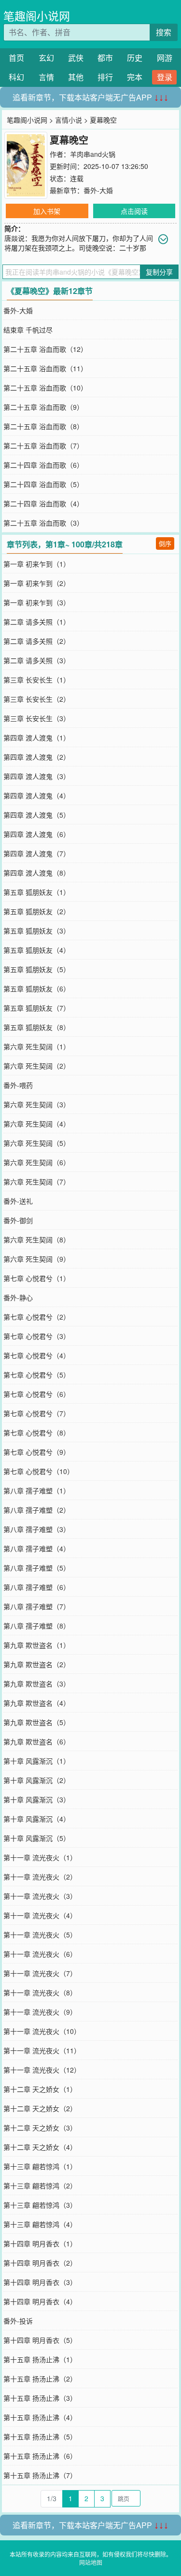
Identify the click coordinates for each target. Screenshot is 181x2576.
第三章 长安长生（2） (37, 699)
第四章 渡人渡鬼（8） (37, 873)
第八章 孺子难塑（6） (37, 1587)
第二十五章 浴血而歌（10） (45, 388)
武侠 (76, 58)
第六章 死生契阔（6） (37, 1162)
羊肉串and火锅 (93, 154)
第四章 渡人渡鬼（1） (37, 738)
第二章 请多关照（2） (37, 641)
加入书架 (47, 211)
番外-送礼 (18, 1201)
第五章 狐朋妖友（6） (37, 989)
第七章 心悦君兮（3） (37, 1336)
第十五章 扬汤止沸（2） (40, 2379)
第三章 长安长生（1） (37, 680)
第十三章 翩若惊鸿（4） (40, 2224)
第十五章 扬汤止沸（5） (40, 2437)
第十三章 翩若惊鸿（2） (40, 2186)
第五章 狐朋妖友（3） (37, 931)
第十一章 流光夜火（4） (40, 1915)
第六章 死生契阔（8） (37, 1239)
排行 (105, 77)
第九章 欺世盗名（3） (37, 1684)
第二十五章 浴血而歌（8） (43, 426)
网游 (165, 58)
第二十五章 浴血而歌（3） (43, 523)
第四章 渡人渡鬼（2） (37, 757)
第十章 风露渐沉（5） (37, 1838)
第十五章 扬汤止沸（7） (40, 2475)
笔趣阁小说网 (37, 16)
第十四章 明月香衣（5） (40, 2340)
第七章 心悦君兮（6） (37, 1394)
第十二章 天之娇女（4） (40, 2147)
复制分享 (159, 272)
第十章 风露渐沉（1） (37, 1761)
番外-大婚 (98, 190)
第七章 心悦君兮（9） (37, 1452)
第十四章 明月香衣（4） (40, 2301)
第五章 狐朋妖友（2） (37, 911)
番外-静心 (18, 1297)
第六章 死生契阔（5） (37, 1143)
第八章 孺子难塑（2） (37, 1510)
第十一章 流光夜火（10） (42, 2031)
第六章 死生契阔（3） (37, 1104)
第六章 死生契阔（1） (37, 1046)
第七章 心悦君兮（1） (37, 1278)
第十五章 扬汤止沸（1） (40, 2359)
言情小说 (69, 120)
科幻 (16, 77)
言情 (46, 77)
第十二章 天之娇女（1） (40, 2089)
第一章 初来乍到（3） (37, 602)
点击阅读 (134, 211)
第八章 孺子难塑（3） (37, 1529)
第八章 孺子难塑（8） (37, 1626)
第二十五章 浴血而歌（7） (43, 446)
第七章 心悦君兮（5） (37, 1375)
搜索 (164, 32)
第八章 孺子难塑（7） (37, 1606)
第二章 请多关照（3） (37, 660)
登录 (165, 77)
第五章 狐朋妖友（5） (37, 969)
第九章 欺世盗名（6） (37, 1741)
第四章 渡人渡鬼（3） (37, 776)
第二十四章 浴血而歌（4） (43, 503)
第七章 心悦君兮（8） (37, 1433)
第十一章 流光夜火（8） (40, 1992)
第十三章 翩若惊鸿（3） (40, 2205)
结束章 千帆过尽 (28, 330)
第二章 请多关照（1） (37, 622)
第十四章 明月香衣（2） (40, 2263)
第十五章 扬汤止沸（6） (40, 2456)
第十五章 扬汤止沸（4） (40, 2417)
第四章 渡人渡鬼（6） (37, 834)
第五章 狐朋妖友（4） (37, 950)
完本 (135, 77)
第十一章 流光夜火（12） (42, 2070)
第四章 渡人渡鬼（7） (37, 853)
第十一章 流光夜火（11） (42, 2050)
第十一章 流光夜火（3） (40, 1896)
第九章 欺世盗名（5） (37, 1722)
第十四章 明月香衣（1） (40, 2243)
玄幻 (46, 58)
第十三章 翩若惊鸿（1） (40, 2166)
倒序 (165, 543)
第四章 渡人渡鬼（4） (37, 795)
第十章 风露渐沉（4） (37, 1819)
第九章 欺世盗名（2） (37, 1664)
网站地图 (91, 2562)
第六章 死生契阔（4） (37, 1124)
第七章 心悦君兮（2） (37, 1317)
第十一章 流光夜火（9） (40, 2012)
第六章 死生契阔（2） (37, 1066)
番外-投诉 (18, 2321)
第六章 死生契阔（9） (37, 1259)
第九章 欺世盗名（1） (37, 1645)
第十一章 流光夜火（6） (40, 1954)
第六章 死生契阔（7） (37, 1182)
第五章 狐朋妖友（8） (37, 1027)
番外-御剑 (18, 1220)
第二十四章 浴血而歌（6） (43, 465)
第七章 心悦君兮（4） (37, 1355)
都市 (105, 58)
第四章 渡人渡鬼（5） (37, 815)
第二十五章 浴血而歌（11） (45, 368)
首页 (16, 58)
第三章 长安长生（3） (37, 718)
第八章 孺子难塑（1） (37, 1490)
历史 (135, 58)
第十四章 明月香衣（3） (40, 2282)
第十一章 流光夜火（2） (40, 1877)
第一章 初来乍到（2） (37, 583)
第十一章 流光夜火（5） (40, 1935)
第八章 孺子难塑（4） (37, 1548)
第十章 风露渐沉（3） (37, 1799)
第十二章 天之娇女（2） (40, 2108)
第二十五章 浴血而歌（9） (43, 407)
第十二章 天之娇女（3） (40, 2128)
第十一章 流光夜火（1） (40, 1857)
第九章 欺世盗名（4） (37, 1703)
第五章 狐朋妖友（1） (37, 892)
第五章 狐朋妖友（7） (37, 1008)
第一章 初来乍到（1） (37, 564)
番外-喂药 (18, 1085)
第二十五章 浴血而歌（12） (45, 349)
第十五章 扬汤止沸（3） (40, 2398)
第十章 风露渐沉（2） (37, 1780)
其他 (76, 77)
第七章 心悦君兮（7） (37, 1413)
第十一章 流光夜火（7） (40, 1973)
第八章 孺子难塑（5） (37, 1568)
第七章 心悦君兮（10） (39, 1471)
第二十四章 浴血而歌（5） (43, 484)
